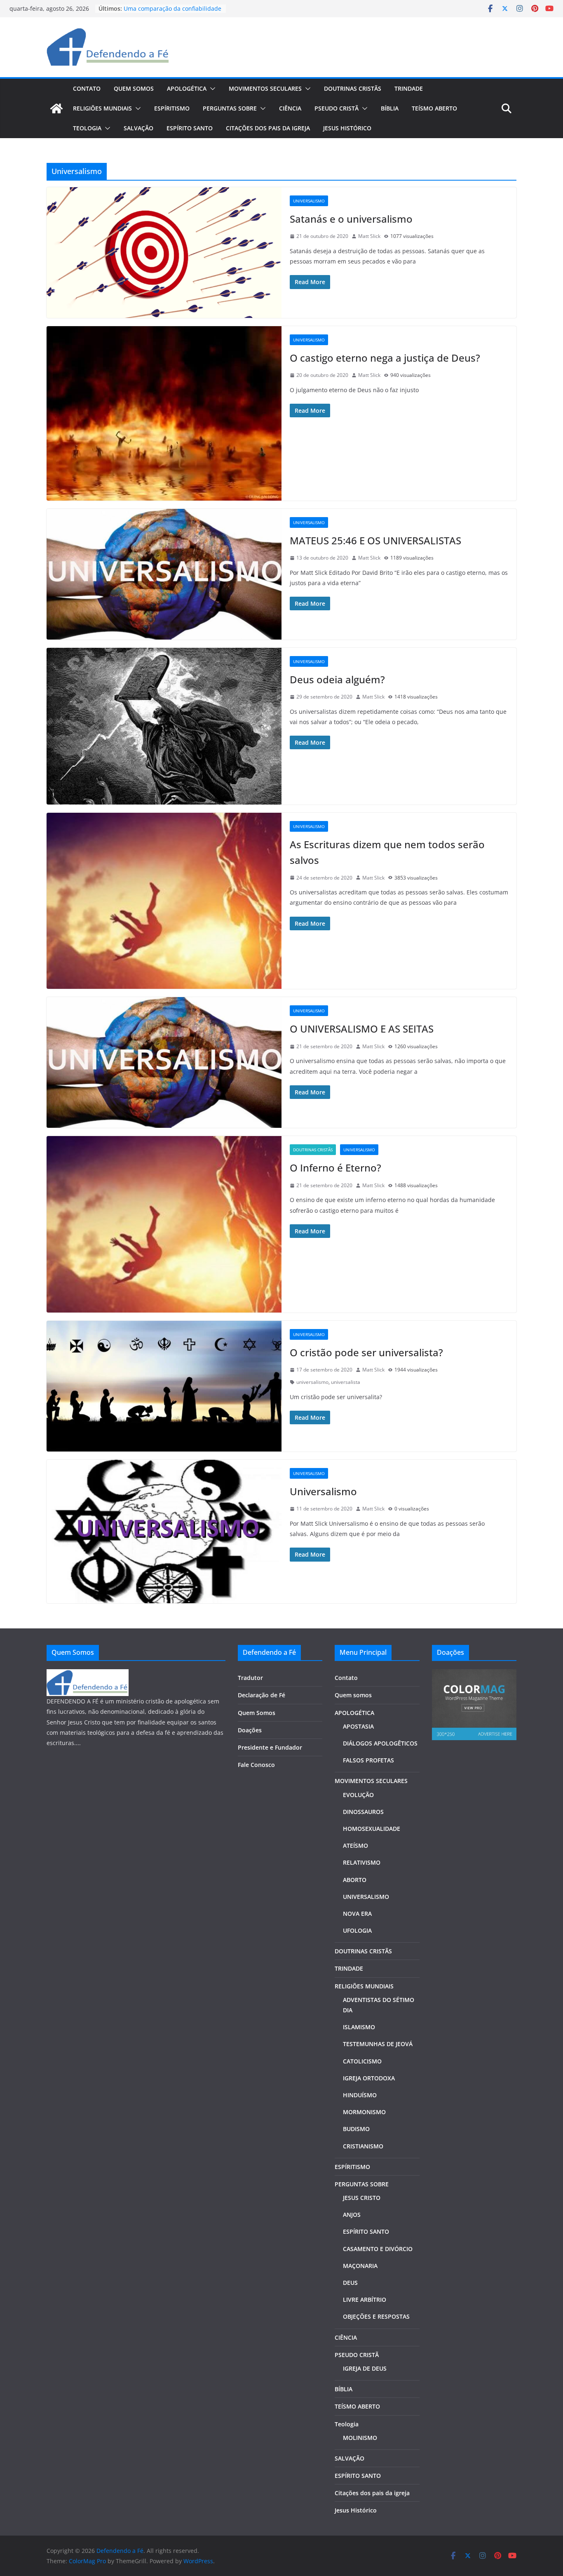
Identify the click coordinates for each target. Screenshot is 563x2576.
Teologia (87, 128)
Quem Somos (257, 1713)
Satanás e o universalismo (351, 219)
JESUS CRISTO (362, 2198)
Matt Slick (369, 236)
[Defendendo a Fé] (56, 108)
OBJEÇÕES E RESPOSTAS (376, 2316)
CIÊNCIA (290, 108)
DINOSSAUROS (363, 1812)
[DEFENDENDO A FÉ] (88, 1674)
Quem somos (134, 88)
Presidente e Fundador (270, 1747)
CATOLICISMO (362, 2061)
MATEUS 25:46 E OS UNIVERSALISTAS (375, 540)
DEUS (350, 2283)
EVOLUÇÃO (358, 1795)
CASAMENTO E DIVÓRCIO (378, 2249)
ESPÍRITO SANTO (190, 128)
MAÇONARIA (360, 2266)
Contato (87, 88)
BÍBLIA (390, 108)
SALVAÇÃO (138, 128)
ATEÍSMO (355, 1846)
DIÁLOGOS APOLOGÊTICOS (380, 1743)
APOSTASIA (358, 1726)
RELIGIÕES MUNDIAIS (102, 108)
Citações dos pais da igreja (268, 128)
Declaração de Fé (262, 1695)
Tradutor (250, 1678)
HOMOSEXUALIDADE (372, 1829)
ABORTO (355, 1880)
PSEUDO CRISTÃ (337, 108)
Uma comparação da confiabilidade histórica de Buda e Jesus (172, 13)
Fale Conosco (256, 1765)
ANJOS (352, 2215)
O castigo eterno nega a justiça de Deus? (385, 358)
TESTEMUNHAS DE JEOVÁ (378, 2044)
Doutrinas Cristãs (313, 1150)
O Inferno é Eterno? (335, 1168)
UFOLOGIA (357, 1930)
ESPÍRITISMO (172, 108)
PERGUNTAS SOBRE (230, 108)
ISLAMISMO (359, 2027)
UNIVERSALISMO (366, 1897)
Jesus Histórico (347, 128)
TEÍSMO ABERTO (434, 108)
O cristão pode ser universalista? (366, 1352)
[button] (211, 89)
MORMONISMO (364, 2112)
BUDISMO (356, 2129)
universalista (346, 1382)
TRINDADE (409, 88)
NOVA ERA (357, 1914)
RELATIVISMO (362, 1862)
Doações (250, 1730)
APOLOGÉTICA (187, 88)
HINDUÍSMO (360, 2095)
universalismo (312, 1382)
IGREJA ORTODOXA (369, 2078)
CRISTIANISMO (363, 2146)
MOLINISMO (360, 2438)
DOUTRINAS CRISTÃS (353, 88)
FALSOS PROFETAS (368, 1760)
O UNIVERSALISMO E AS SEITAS (362, 1029)
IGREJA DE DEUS (365, 2368)
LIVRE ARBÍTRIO (365, 2300)
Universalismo (309, 201)
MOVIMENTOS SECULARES (265, 88)
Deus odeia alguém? (337, 679)
